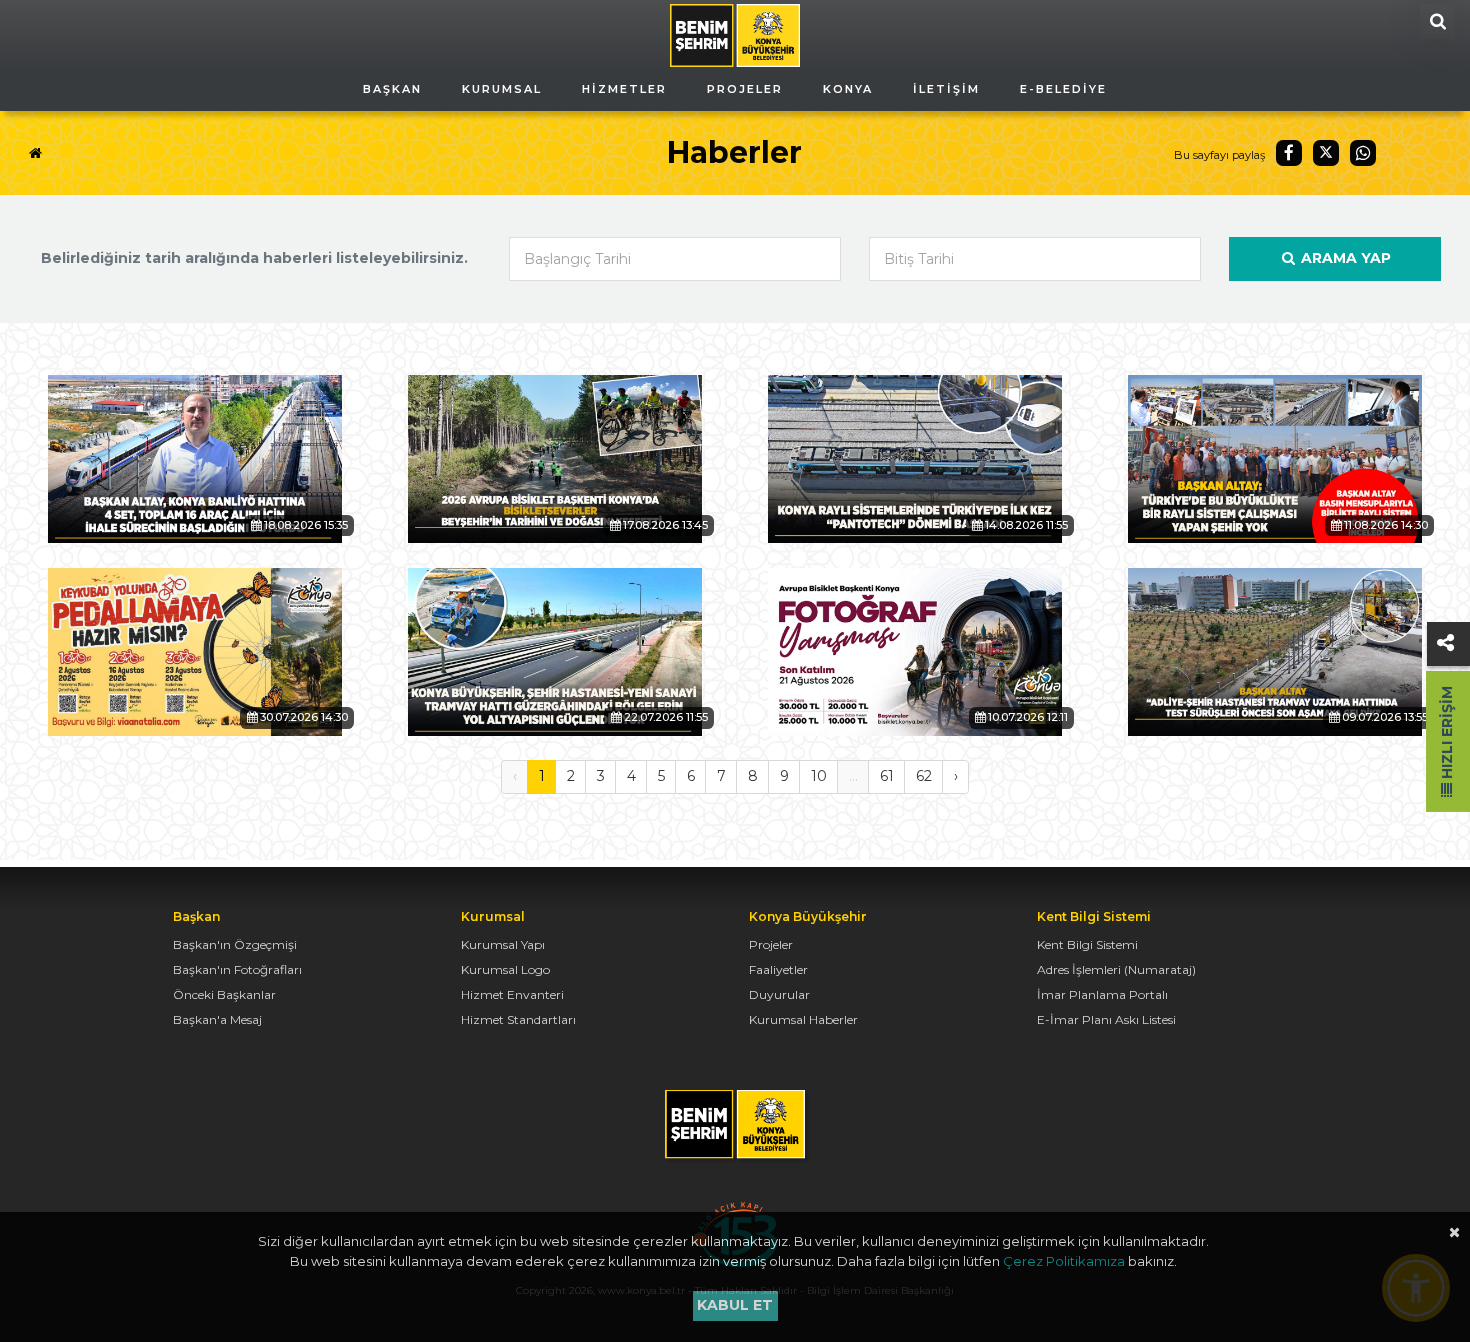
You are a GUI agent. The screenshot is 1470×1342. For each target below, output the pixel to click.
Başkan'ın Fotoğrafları (237, 969)
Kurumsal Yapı (503, 944)
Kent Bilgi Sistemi (1087, 944)
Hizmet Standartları (518, 1019)
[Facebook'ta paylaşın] (1289, 153)
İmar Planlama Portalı (1102, 994)
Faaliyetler (778, 969)
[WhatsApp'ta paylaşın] (1363, 153)
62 (924, 776)
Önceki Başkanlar (224, 994)
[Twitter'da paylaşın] (1326, 153)
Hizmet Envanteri (512, 994)
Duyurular (779, 994)
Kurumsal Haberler (803, 1019)
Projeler (771, 944)
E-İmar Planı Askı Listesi (1106, 1019)
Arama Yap (1344, 258)
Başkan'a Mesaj (217, 1019)
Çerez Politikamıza (1064, 1261)
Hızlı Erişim (1447, 734)
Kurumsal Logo (505, 969)
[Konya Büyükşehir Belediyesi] (735, 34)
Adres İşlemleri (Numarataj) (1116, 969)
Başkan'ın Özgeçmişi (235, 944)
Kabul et (735, 1305)
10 (819, 776)
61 (887, 776)
